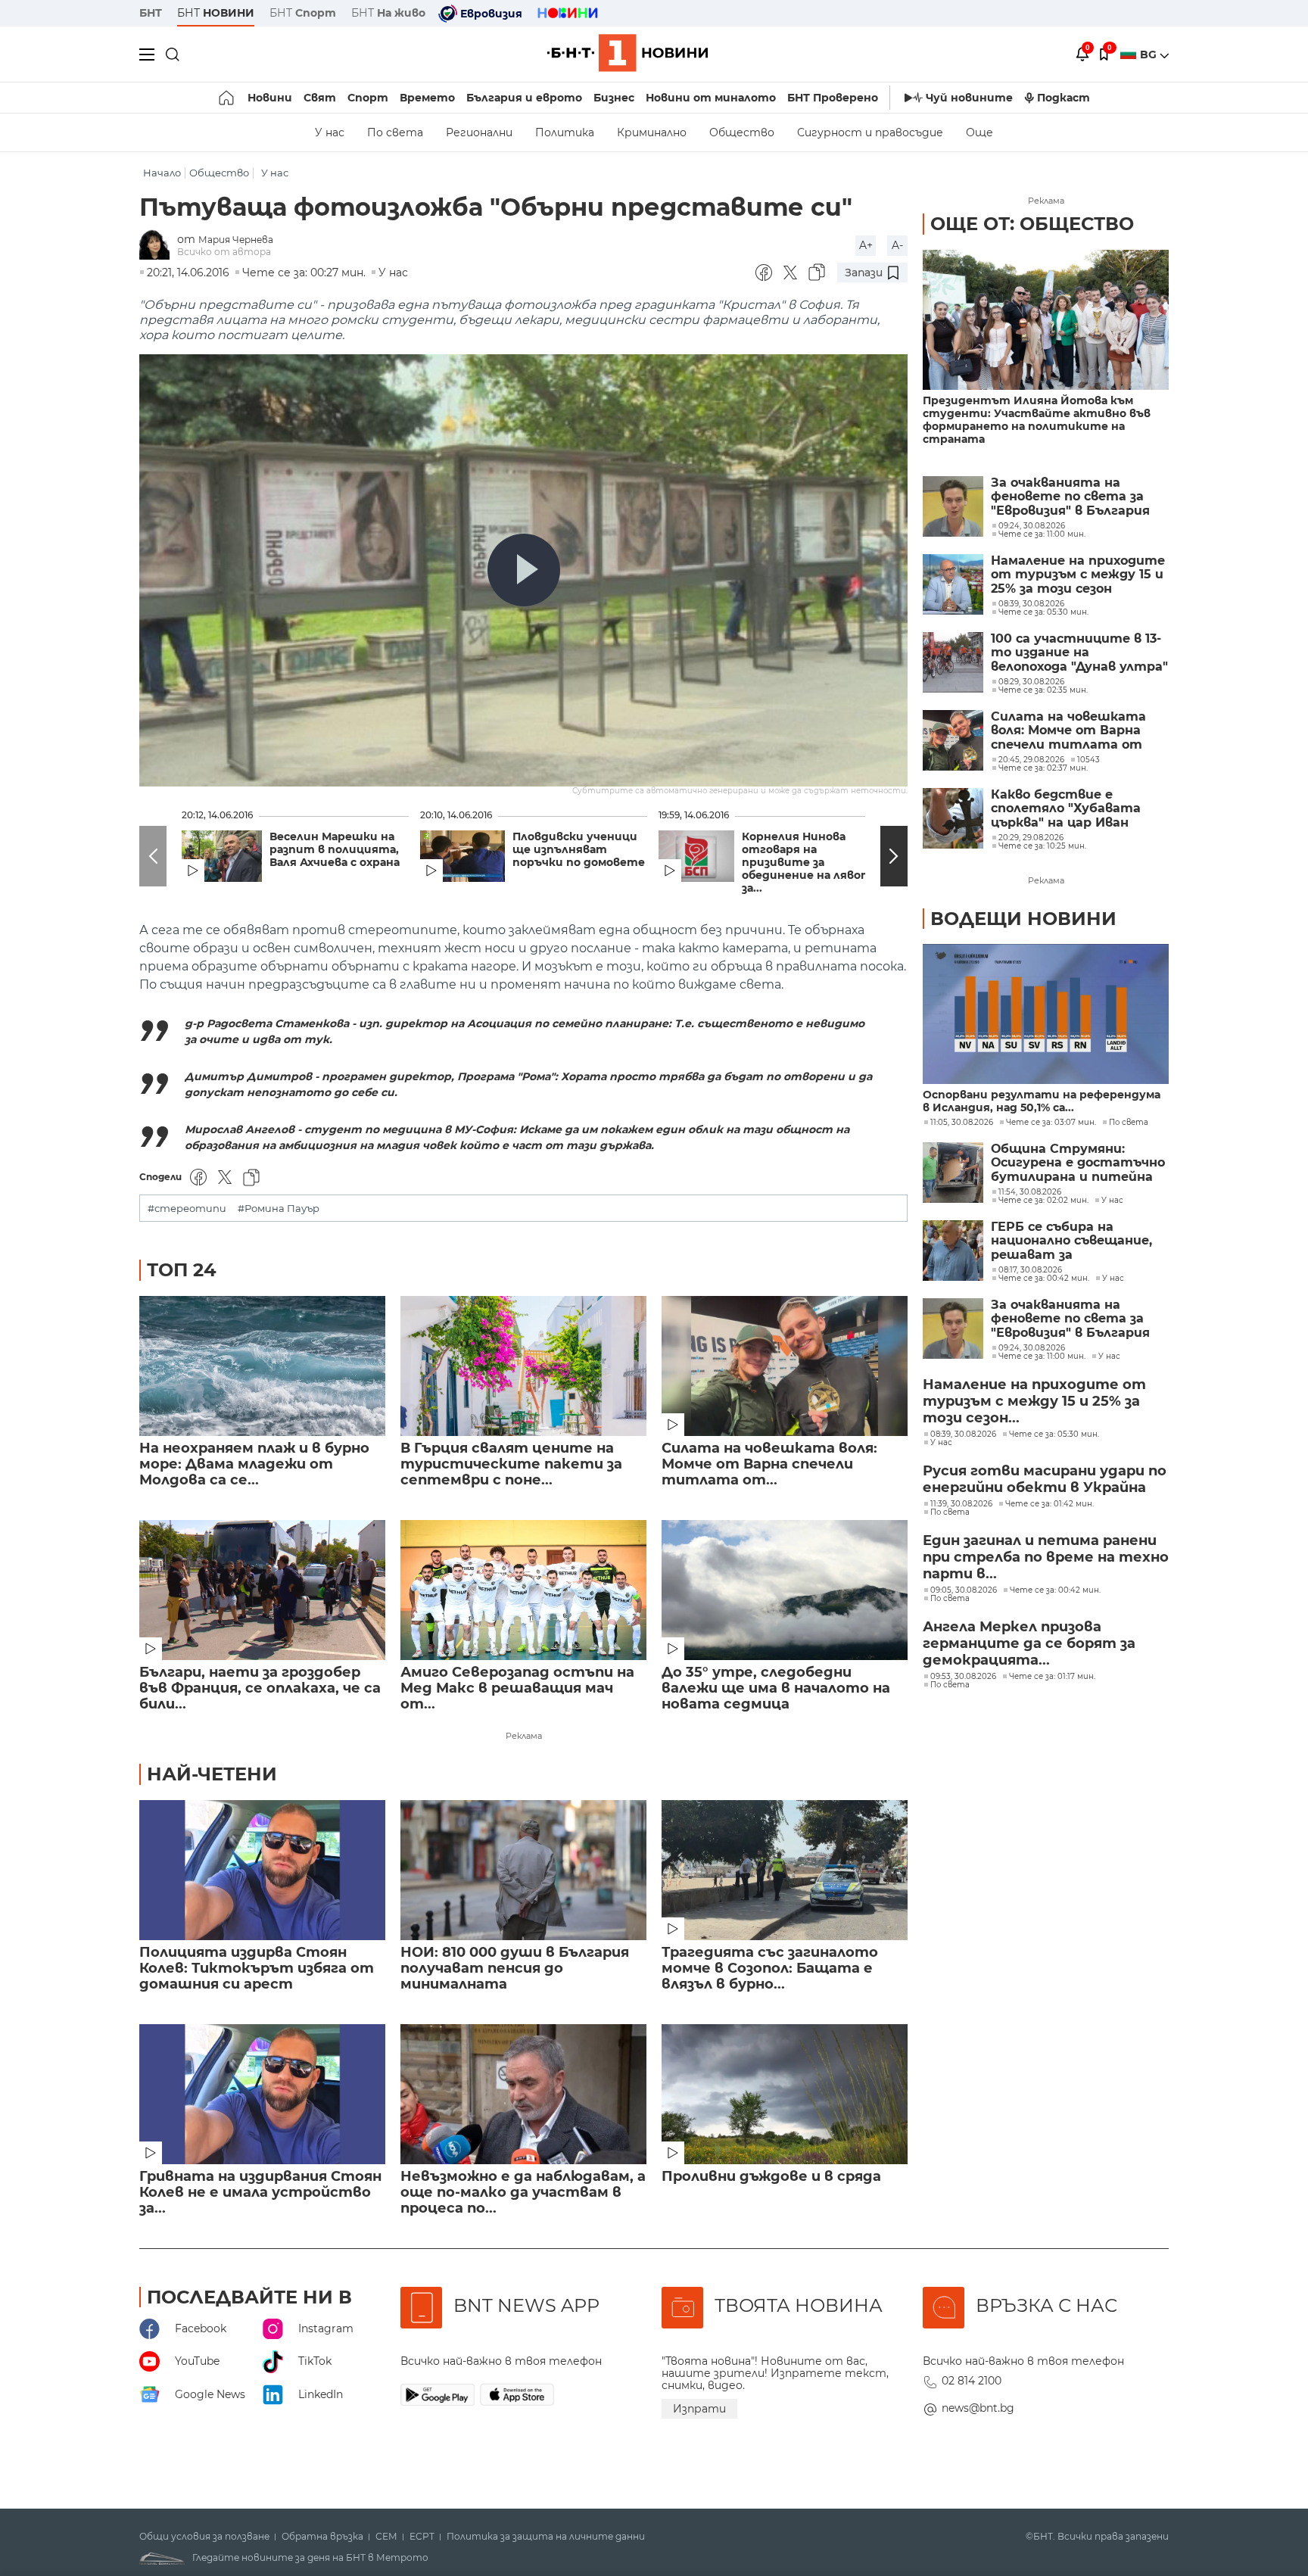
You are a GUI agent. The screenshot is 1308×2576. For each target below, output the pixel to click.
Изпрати (699, 2409)
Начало (162, 173)
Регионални (479, 132)
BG (1150, 55)
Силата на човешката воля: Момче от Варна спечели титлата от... (769, 1464)
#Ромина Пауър (279, 1209)
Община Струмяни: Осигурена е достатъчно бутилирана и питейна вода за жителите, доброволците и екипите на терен (1079, 1163)
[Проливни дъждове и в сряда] (785, 2094)
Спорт (368, 98)
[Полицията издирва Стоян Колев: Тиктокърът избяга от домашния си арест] (262, 1870)
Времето (427, 98)
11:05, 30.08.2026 (962, 1123)
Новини (270, 98)
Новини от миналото (711, 98)
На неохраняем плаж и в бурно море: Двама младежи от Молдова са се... (254, 1464)
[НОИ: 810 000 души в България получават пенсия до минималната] (523, 1870)
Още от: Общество (1032, 224)
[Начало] (227, 98)
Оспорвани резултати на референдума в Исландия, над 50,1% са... (1042, 1101)
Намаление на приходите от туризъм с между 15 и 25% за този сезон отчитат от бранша (1078, 575)
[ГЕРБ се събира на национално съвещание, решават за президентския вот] (953, 1251)
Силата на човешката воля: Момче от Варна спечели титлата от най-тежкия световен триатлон (1068, 731)
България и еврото (524, 98)
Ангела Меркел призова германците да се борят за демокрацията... (1029, 1643)
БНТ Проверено (833, 98)
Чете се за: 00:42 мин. (1044, 1279)
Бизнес (614, 98)
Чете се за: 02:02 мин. (1043, 1201)
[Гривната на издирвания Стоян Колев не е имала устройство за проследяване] (262, 2094)
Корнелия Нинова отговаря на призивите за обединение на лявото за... (810, 863)
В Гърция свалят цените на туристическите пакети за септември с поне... (511, 1464)
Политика (565, 132)
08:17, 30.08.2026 (1030, 1270)
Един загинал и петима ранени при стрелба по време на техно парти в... (1046, 1557)
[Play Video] (524, 570)
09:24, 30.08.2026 (1032, 1348)
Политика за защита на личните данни (546, 2537)
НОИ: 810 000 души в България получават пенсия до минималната (515, 1969)
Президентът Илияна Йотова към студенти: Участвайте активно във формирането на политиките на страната (1037, 420)
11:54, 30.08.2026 (1030, 1192)
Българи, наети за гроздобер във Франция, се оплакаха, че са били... (260, 1688)
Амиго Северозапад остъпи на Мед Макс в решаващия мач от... (517, 1688)
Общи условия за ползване (204, 2537)
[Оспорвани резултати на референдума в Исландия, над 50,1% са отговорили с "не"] (1046, 1014)
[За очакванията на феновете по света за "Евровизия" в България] (953, 506)
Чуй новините (969, 98)
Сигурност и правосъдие (870, 132)
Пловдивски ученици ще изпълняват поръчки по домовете (579, 850)
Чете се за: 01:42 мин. (1050, 1504)
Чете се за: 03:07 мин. (1051, 1123)
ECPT (422, 2537)
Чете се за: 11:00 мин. (1042, 1357)
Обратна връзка (322, 2537)
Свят (320, 98)
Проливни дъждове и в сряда (771, 2177)
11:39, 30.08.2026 (961, 1504)
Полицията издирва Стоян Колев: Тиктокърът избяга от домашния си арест (257, 1969)
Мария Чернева (236, 240)
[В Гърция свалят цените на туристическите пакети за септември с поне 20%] (523, 1366)
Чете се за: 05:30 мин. (1054, 1434)
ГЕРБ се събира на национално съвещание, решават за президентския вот (1071, 1241)
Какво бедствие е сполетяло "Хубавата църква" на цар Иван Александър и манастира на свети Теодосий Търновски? (1078, 809)
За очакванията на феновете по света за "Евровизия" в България (1070, 497)
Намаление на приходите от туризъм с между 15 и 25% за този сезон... (1034, 1401)
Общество (742, 132)
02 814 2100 (972, 2381)
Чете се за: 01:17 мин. (1052, 1677)
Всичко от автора (224, 252)
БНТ (151, 13)
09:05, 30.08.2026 (964, 1590)
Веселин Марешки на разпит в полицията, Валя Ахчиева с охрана (335, 850)
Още (979, 132)
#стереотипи (187, 1209)
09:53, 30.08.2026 (963, 1677)
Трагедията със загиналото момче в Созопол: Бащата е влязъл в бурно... (770, 1969)
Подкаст (1064, 98)
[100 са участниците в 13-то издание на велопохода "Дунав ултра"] (953, 662)
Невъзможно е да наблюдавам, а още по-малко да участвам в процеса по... (523, 2193)
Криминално (652, 132)
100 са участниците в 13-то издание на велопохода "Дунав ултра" (1079, 653)
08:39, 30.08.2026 (963, 1434)
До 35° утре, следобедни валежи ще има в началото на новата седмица (776, 1688)
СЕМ (386, 2537)
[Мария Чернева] (158, 246)
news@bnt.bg (978, 2408)
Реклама (524, 1736)
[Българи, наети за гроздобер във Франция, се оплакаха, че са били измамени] (262, 1590)
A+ (866, 245)
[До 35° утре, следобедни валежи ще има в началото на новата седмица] (785, 1590)
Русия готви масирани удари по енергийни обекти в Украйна (1045, 1479)
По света (395, 132)
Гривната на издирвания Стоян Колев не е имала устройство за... (260, 2193)
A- (897, 245)
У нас (330, 132)
